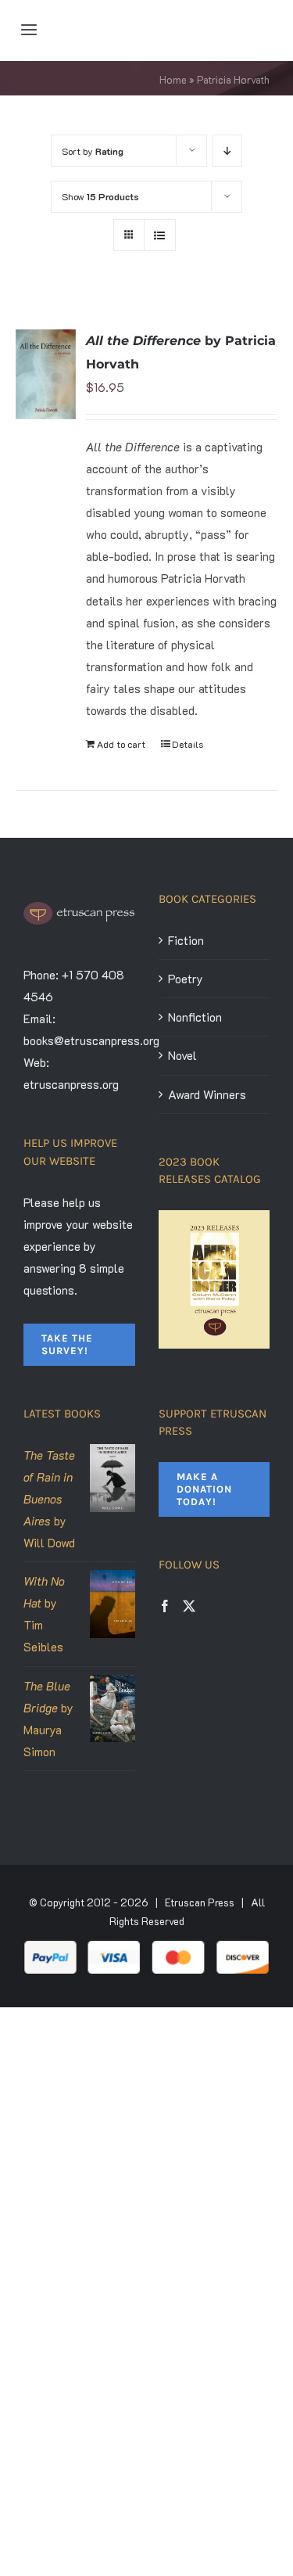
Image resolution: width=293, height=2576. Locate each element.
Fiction (186, 940)
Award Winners (207, 1094)
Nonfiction (195, 1017)
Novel (182, 1055)
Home (173, 79)
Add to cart (121, 744)
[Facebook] (165, 1606)
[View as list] (160, 235)
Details (188, 744)
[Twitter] (189, 1606)
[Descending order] (227, 151)
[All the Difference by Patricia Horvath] (46, 374)
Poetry (186, 979)
